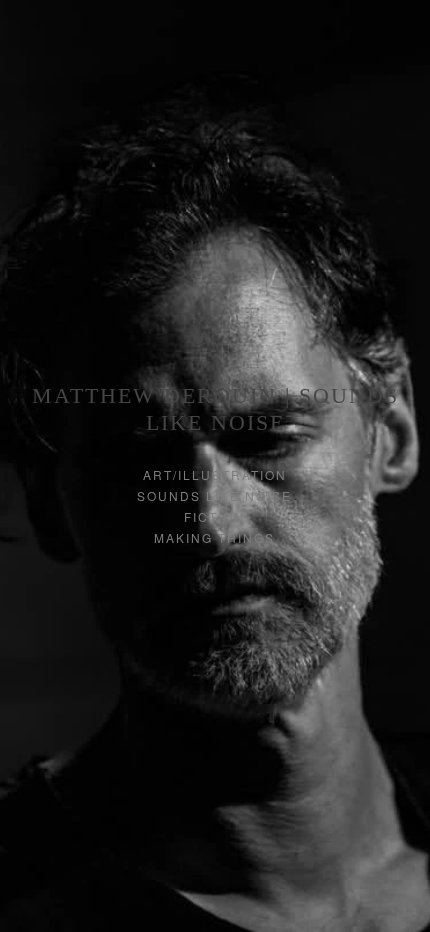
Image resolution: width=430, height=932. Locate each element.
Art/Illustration (215, 474)
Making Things (214, 537)
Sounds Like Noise (214, 495)
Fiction (214, 516)
